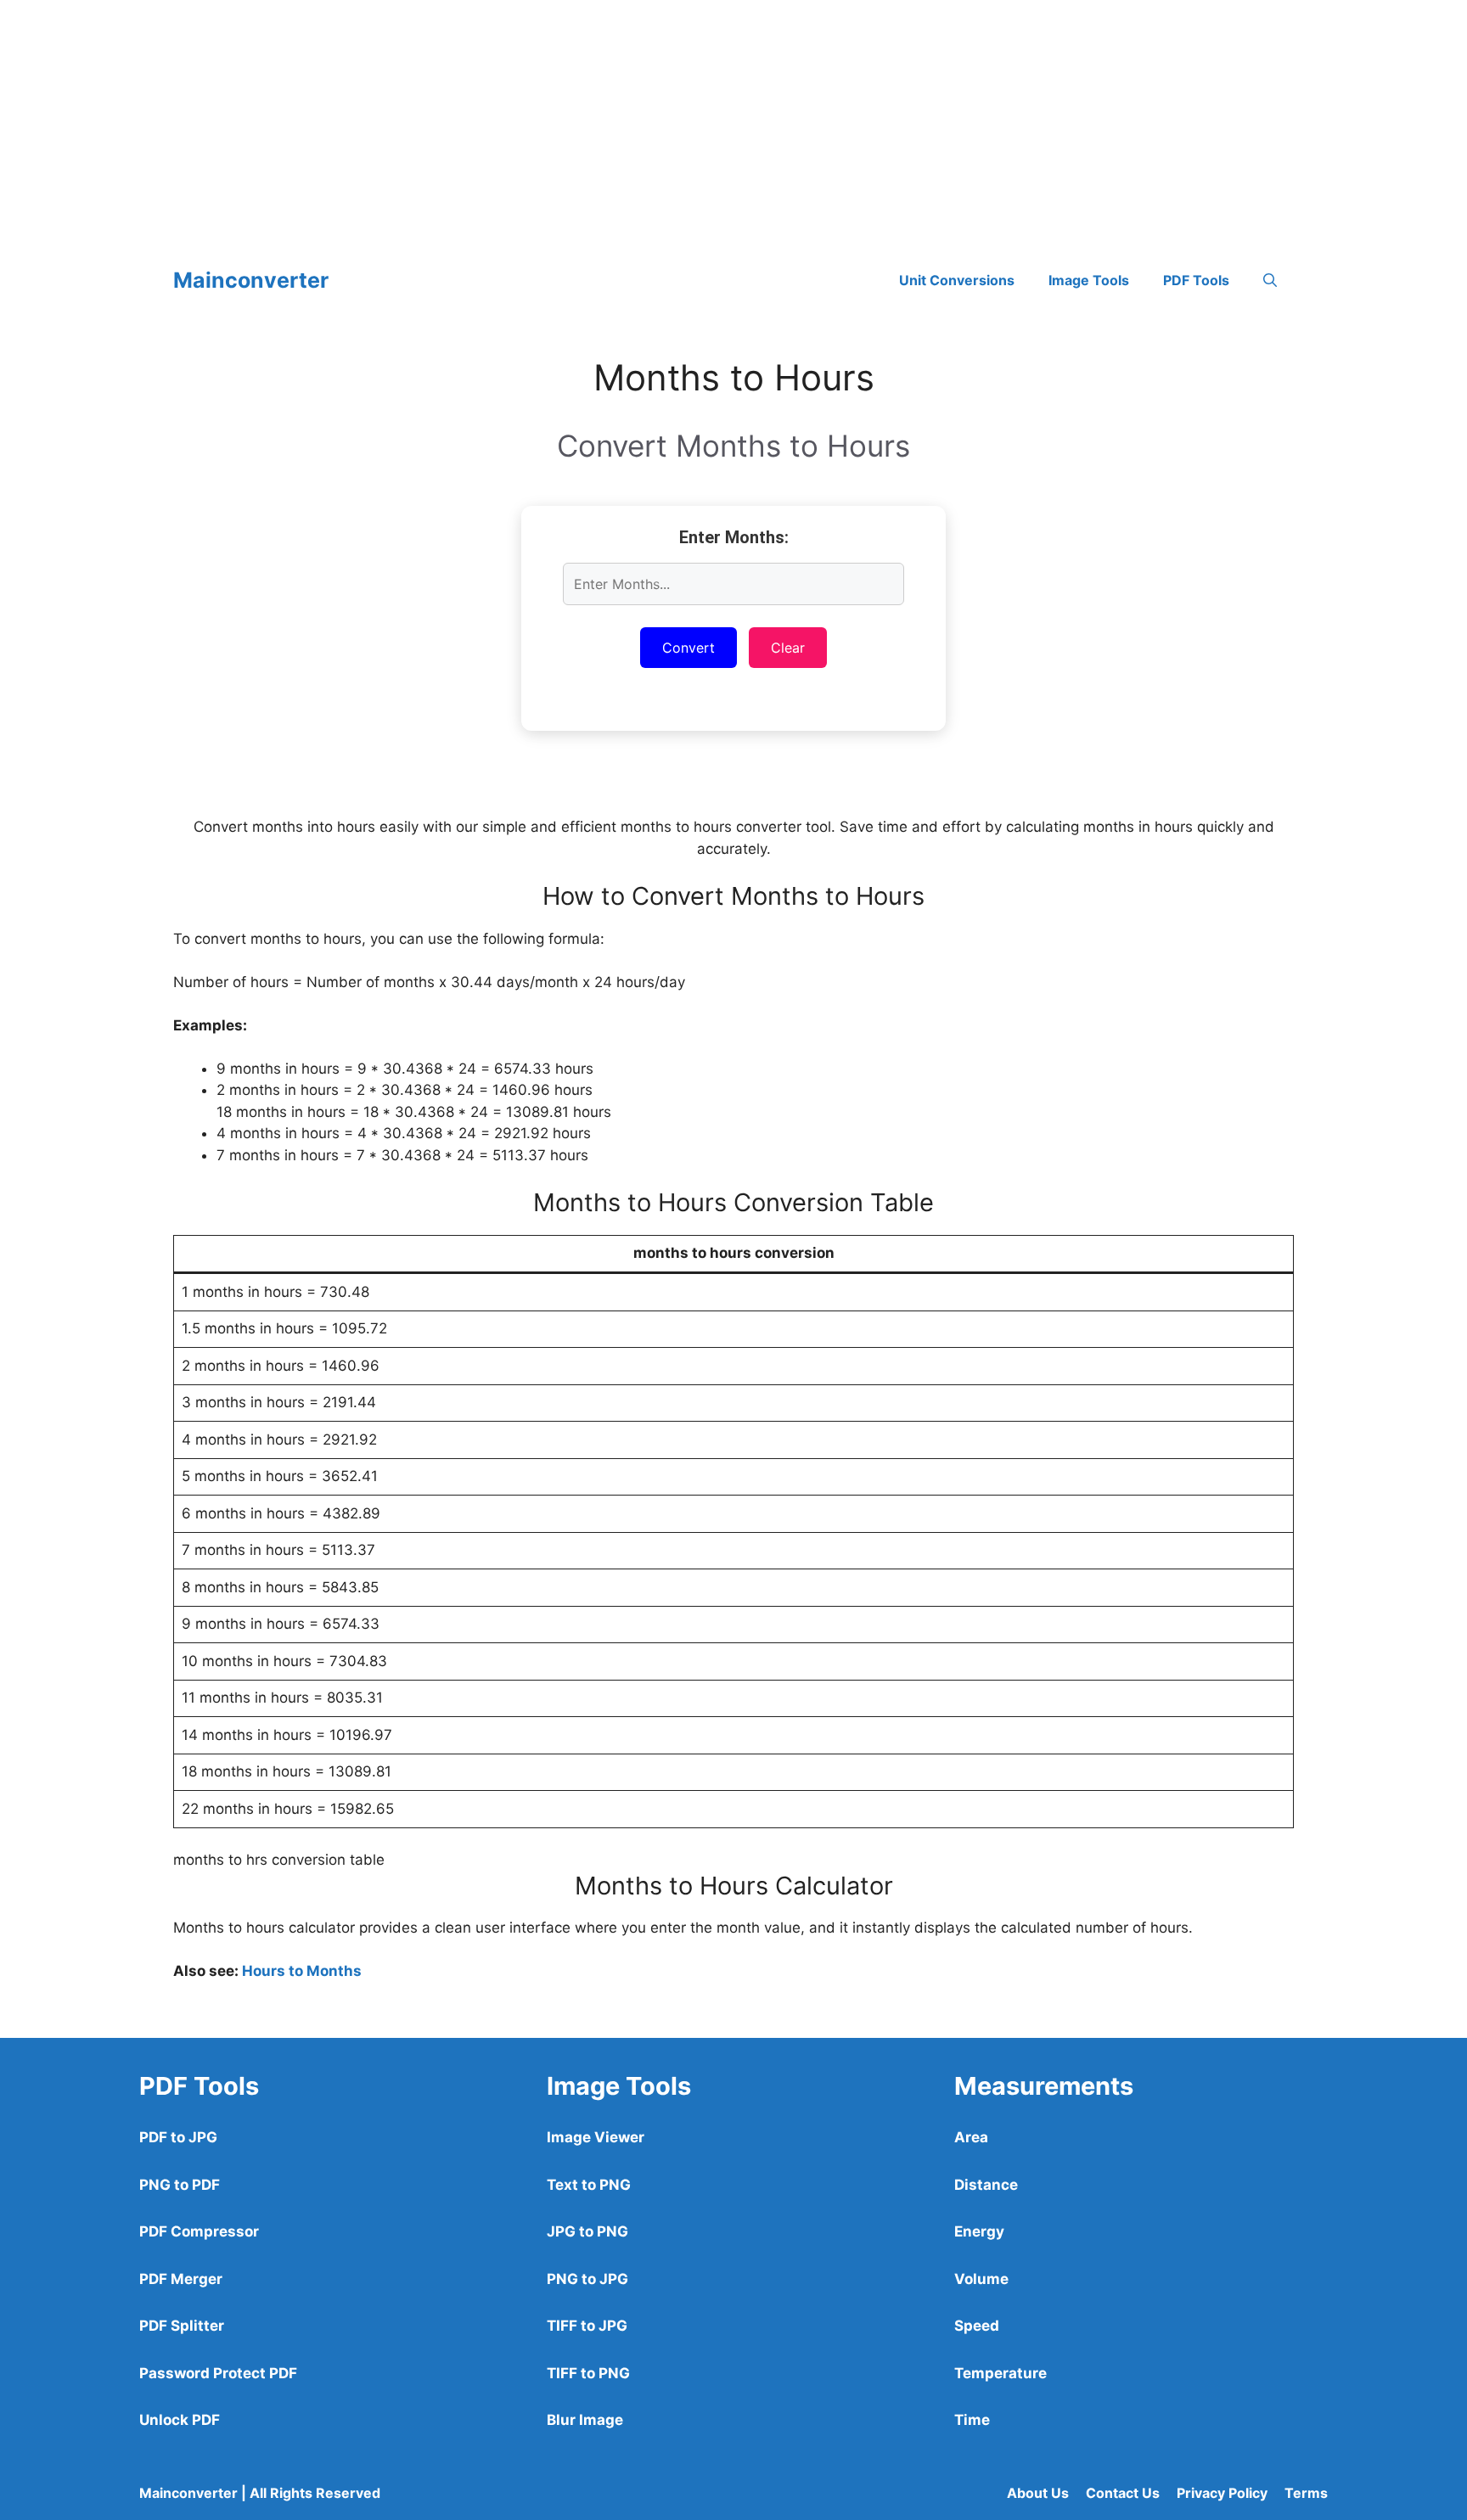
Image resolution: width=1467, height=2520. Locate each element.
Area (971, 2137)
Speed (977, 2326)
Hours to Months (302, 1971)
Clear (788, 648)
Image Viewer (596, 2137)
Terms (1306, 2493)
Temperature (1000, 2373)
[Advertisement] (509, 119)
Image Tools (1089, 280)
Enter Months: (734, 537)
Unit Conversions (957, 280)
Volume (981, 2279)
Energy (979, 2231)
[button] (1270, 280)
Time (972, 2420)
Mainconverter (251, 280)
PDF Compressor (199, 2231)
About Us (1038, 2493)
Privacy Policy (1222, 2493)
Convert (689, 648)
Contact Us (1123, 2493)
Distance (986, 2185)
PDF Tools (1196, 280)
